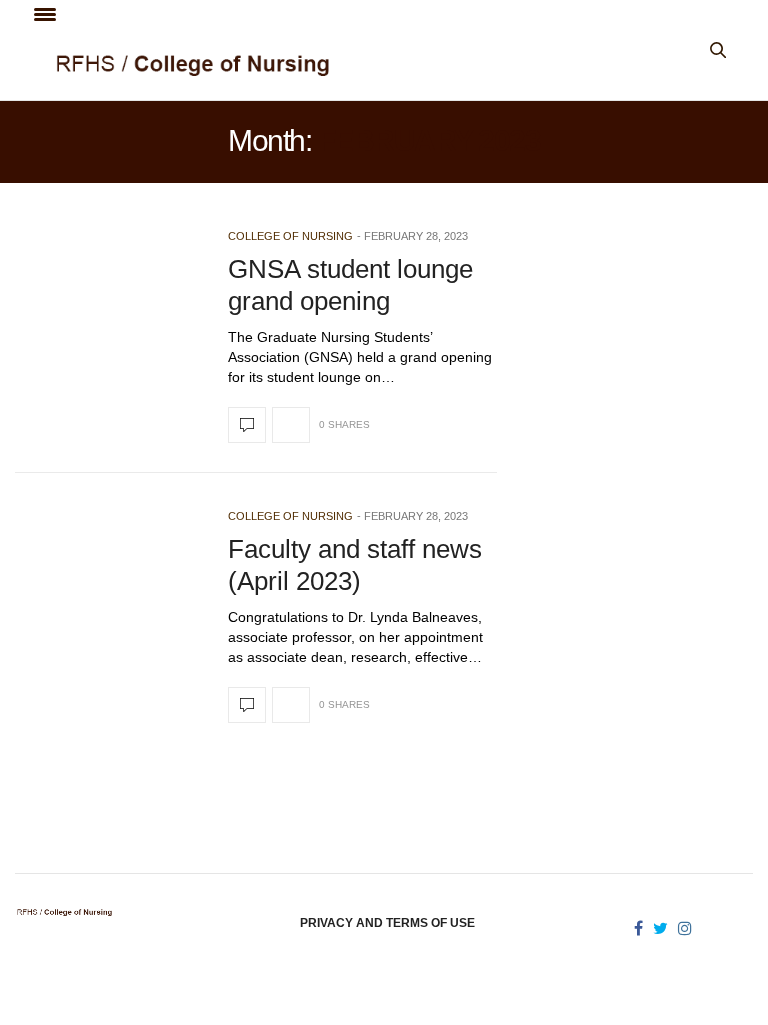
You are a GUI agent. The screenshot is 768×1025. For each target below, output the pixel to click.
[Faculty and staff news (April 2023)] (247, 705)
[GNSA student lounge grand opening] (247, 425)
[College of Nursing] (315, 65)
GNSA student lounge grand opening (350, 284)
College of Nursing (290, 236)
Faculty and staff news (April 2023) (355, 564)
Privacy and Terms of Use (387, 923)
